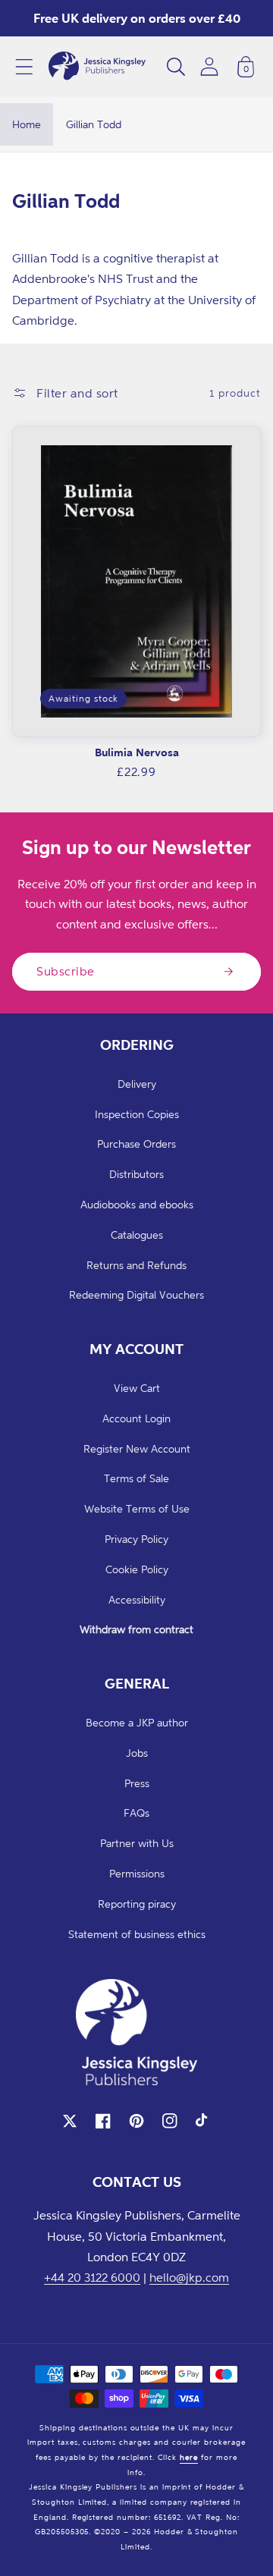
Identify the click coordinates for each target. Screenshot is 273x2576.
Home (27, 124)
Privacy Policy (136, 1539)
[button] (24, 67)
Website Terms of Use (137, 1508)
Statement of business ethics (137, 1934)
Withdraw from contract (136, 1629)
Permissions (137, 1873)
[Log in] (209, 66)
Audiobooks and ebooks (137, 1204)
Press (137, 1783)
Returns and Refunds (136, 1265)
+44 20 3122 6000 (92, 2277)
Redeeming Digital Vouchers (136, 1294)
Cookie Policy (137, 1569)
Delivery (137, 1084)
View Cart (137, 1388)
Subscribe (66, 971)
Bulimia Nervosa (137, 752)
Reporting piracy (137, 1904)
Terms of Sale (136, 1478)
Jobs (137, 1753)
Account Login (136, 1418)
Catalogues (137, 1235)
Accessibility (137, 1599)
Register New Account (137, 1448)
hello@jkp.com (189, 2277)
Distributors (136, 1174)
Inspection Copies (137, 1114)
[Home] (97, 67)
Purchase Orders (136, 1143)
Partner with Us (137, 1843)
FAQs (136, 1813)
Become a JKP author (137, 1722)
